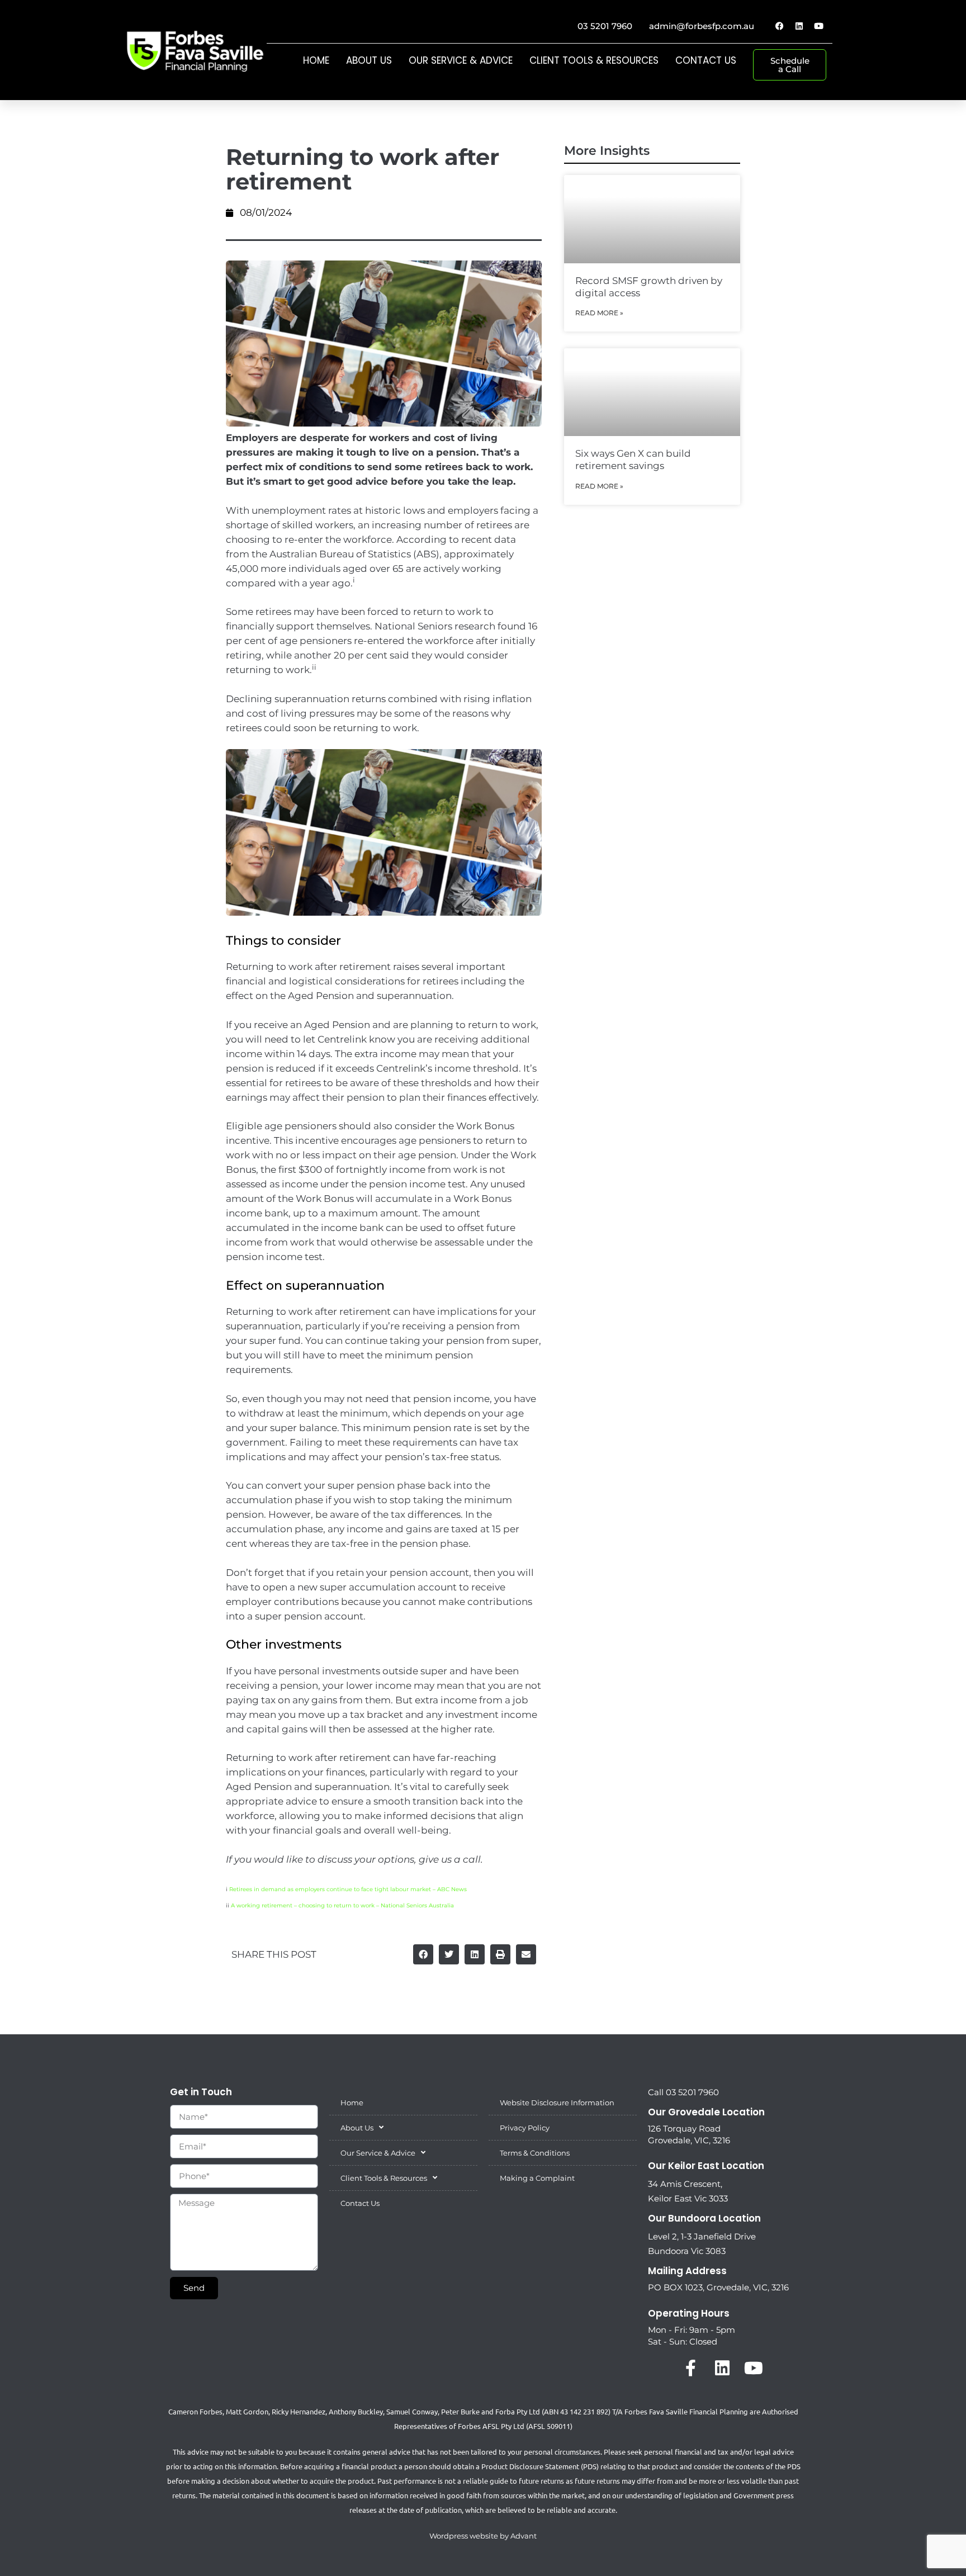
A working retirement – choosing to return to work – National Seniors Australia (342, 1905)
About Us (369, 60)
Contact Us (706, 60)
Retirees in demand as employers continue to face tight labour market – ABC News (348, 1889)
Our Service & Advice (461, 60)
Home (316, 60)
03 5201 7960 (605, 26)
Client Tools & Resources (594, 60)
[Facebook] (779, 26)
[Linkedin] (799, 26)
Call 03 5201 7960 (683, 2092)
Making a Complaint (537, 2178)
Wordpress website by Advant (483, 2536)
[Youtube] (818, 26)
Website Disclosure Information (557, 2103)
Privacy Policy (525, 2128)
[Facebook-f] (691, 2368)
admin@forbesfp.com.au (702, 26)
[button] (423, 1954)
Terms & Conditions (535, 2153)
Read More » (599, 313)
